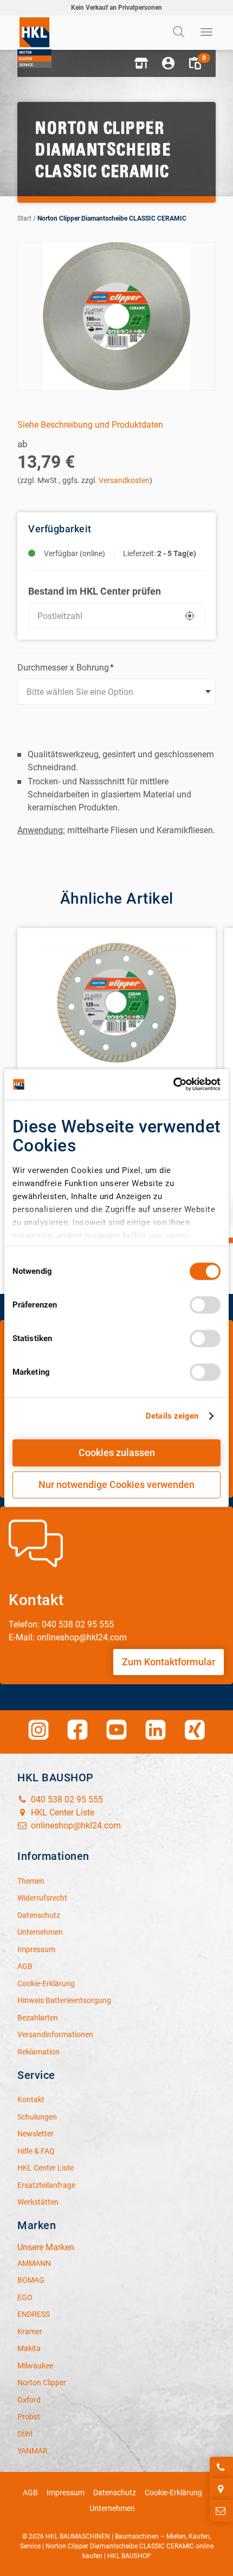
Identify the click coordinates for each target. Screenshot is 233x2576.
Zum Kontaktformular (169, 1662)
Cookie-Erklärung (173, 2493)
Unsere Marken (46, 2247)
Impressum (66, 2493)
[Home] (34, 41)
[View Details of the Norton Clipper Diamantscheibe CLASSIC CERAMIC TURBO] (116, 1003)
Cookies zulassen (117, 1453)
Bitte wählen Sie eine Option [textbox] (80, 692)
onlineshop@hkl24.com (75, 1825)
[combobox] (116, 692)
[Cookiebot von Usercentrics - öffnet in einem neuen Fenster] (173, 1084)
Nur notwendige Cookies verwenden (116, 1485)
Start (24, 218)
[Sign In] (168, 63)
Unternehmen (112, 2508)
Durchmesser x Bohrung (66, 668)
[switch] (205, 1305)
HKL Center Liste (62, 1812)
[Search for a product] (180, 33)
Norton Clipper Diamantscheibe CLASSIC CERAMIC (112, 218)
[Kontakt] (221, 2511)
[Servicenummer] (221, 2468)
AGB (30, 2493)
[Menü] (207, 33)
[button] (141, 63)
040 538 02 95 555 (66, 1799)
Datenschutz (115, 2493)
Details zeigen (172, 1416)
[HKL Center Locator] (221, 2489)
